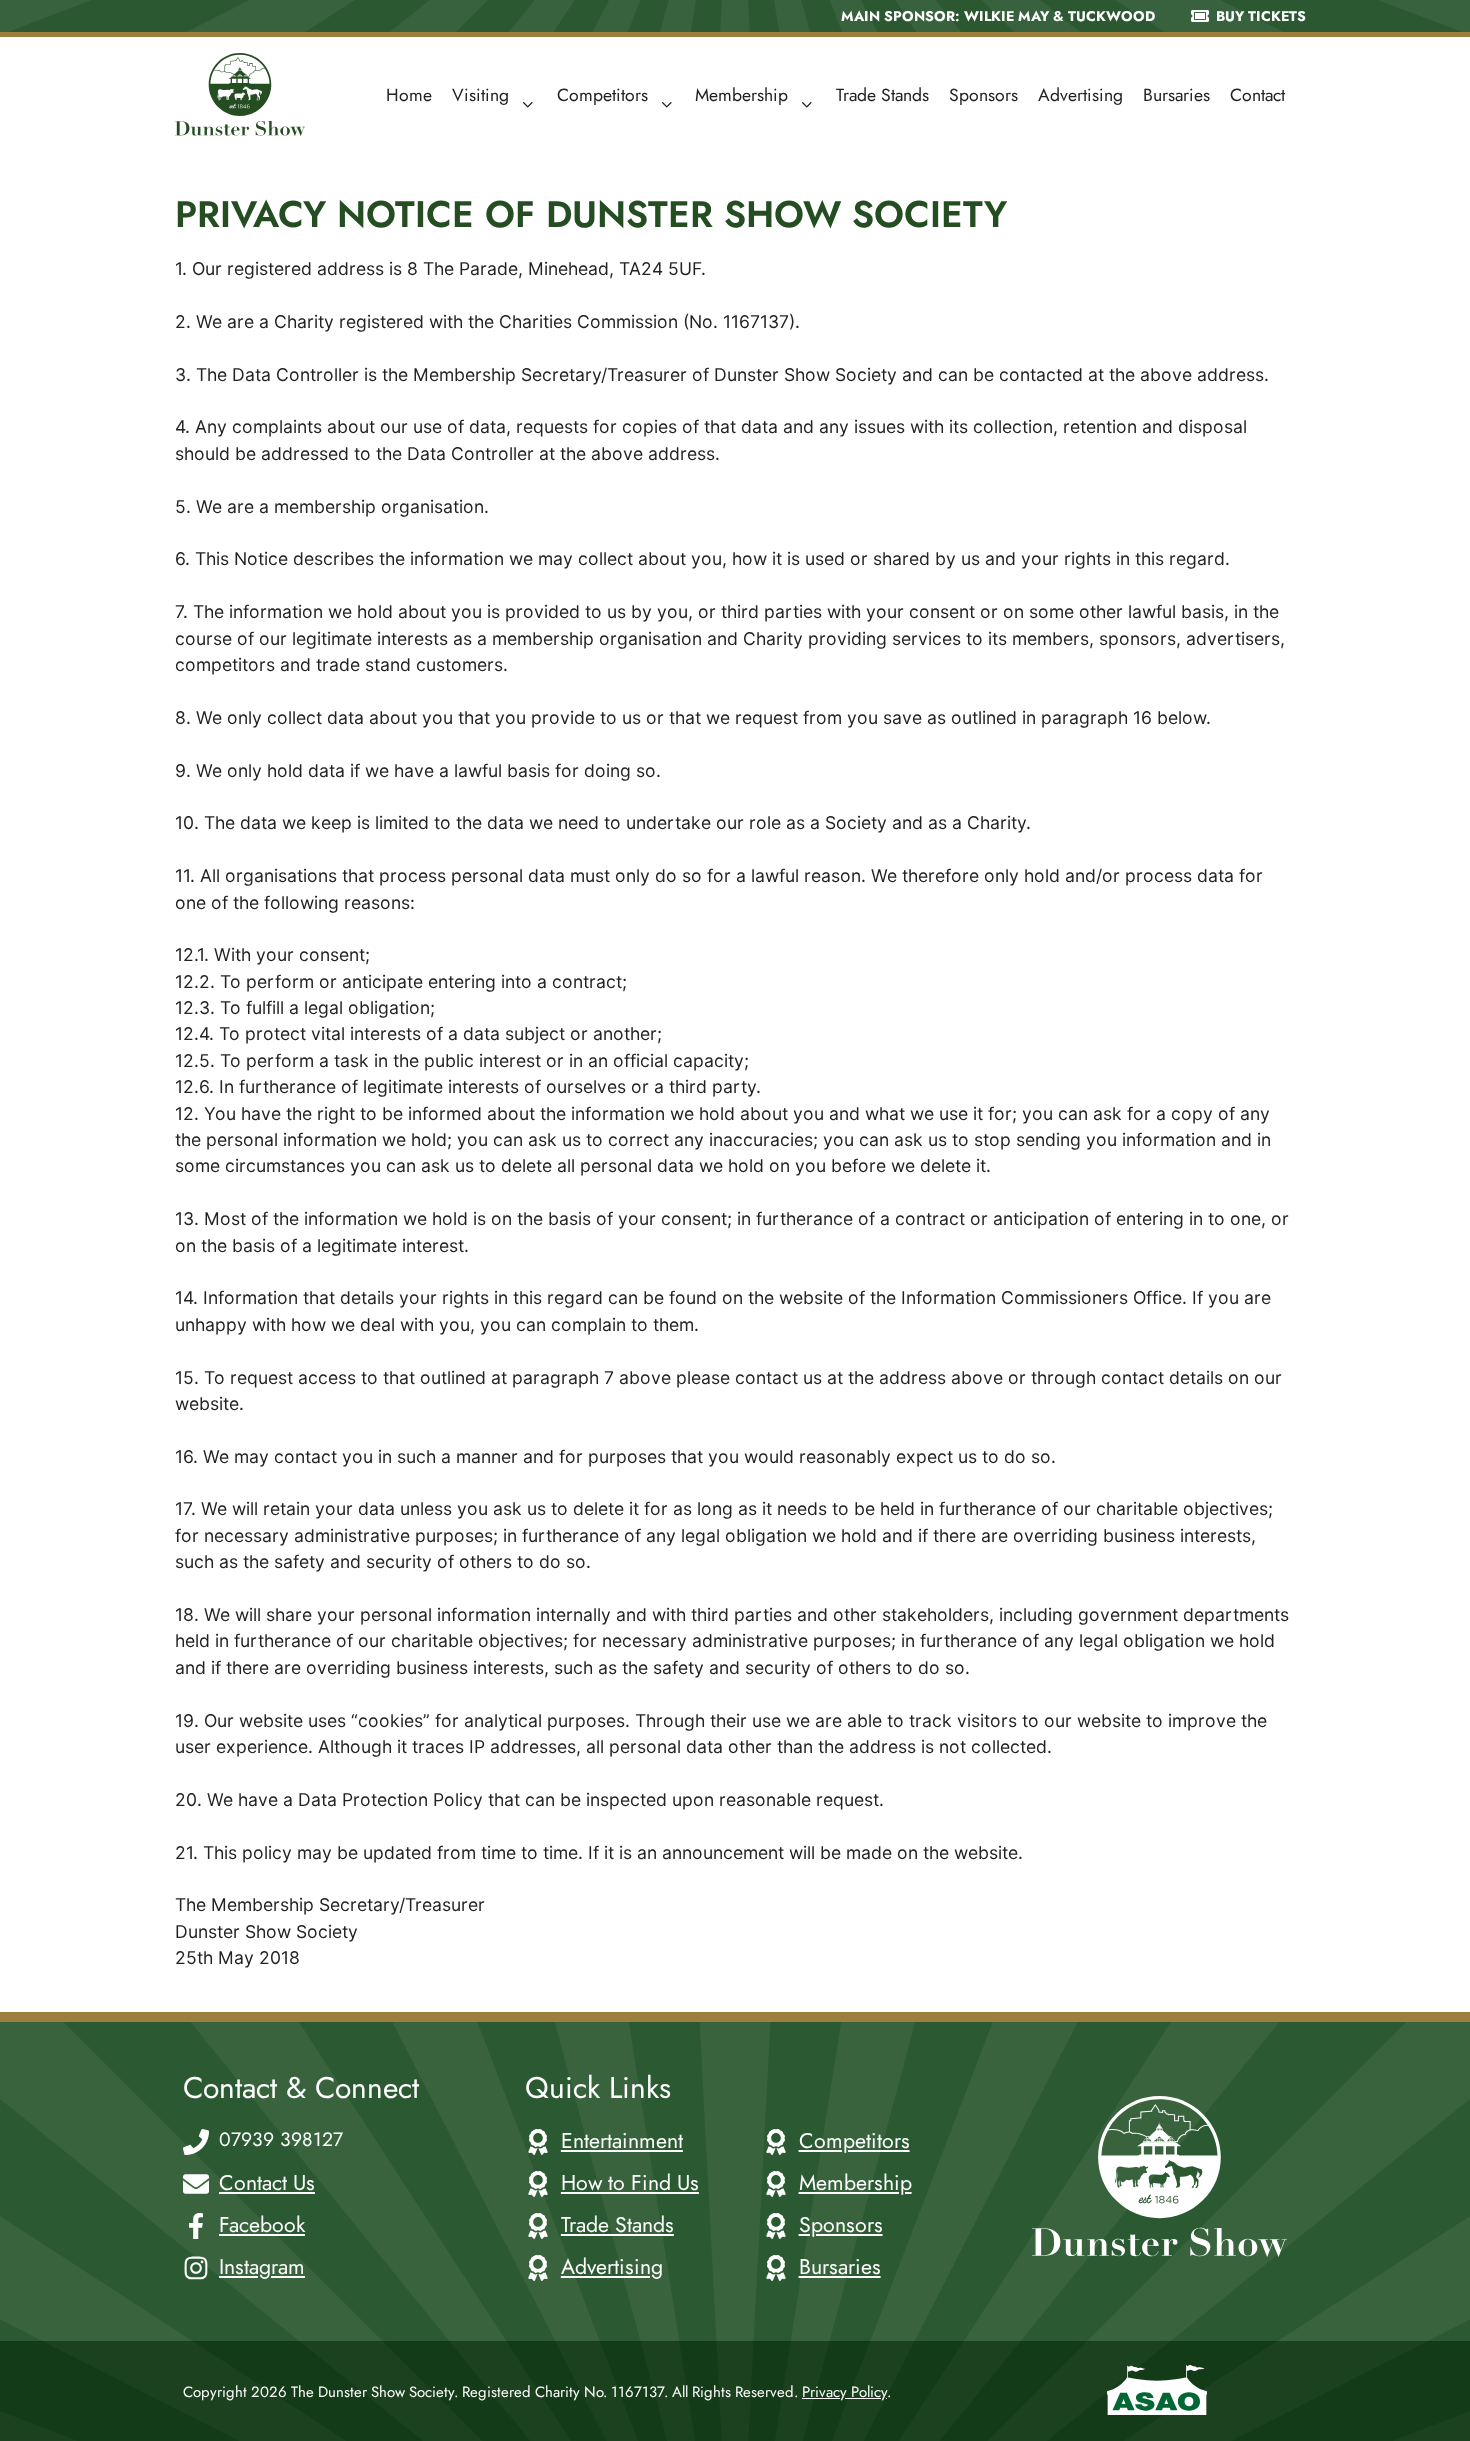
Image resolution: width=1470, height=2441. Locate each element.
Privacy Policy (844, 2392)
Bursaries (1176, 95)
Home (409, 95)
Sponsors (983, 95)
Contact (1257, 95)
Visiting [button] (480, 95)
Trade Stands (882, 95)
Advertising (1080, 95)
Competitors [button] (602, 95)
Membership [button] (741, 95)
